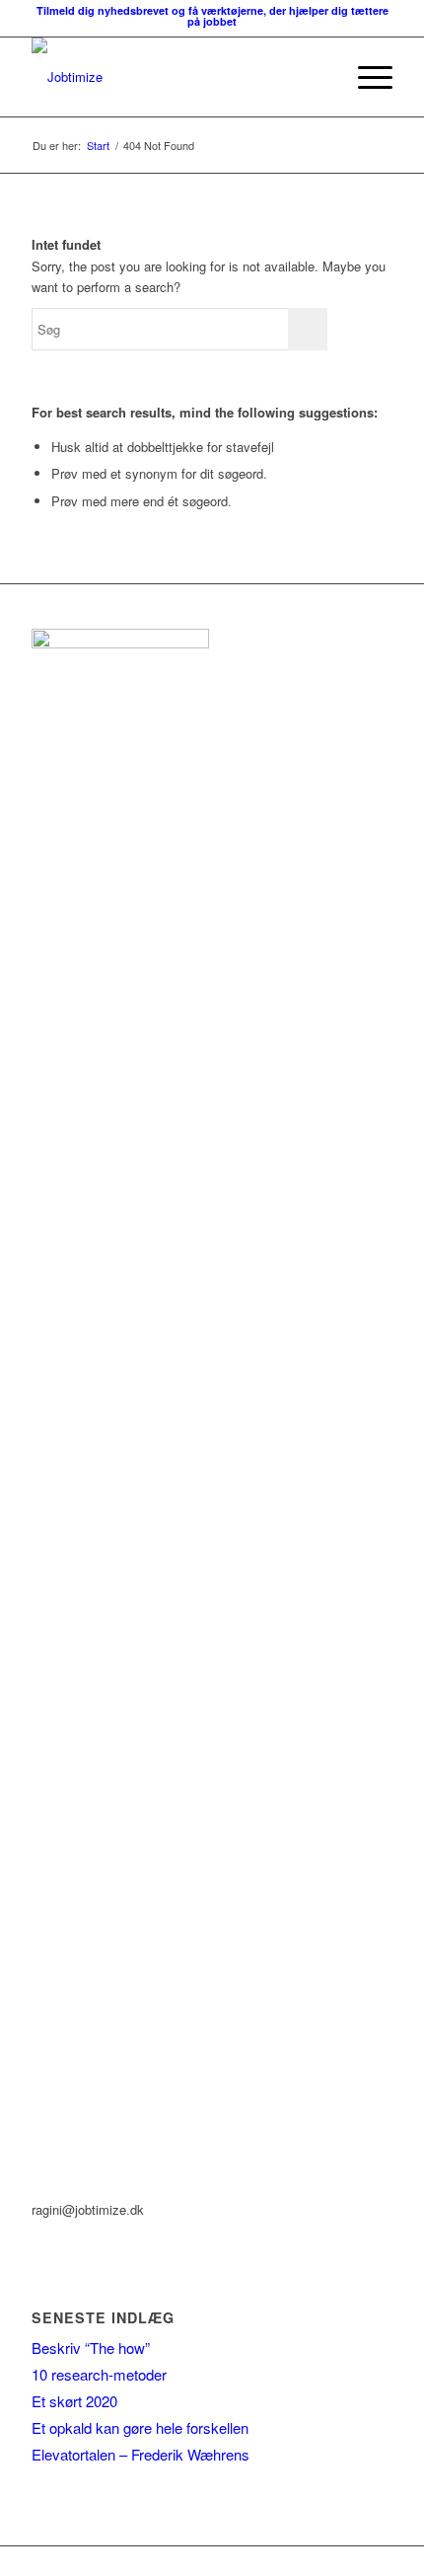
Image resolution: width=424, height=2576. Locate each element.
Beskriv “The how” (91, 2348)
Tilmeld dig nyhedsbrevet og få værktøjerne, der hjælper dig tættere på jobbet (212, 16)
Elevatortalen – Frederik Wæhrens (141, 2454)
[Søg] (319, 77)
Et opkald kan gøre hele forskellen (140, 2427)
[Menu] (365, 77)
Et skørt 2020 (74, 2401)
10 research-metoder (99, 2374)
